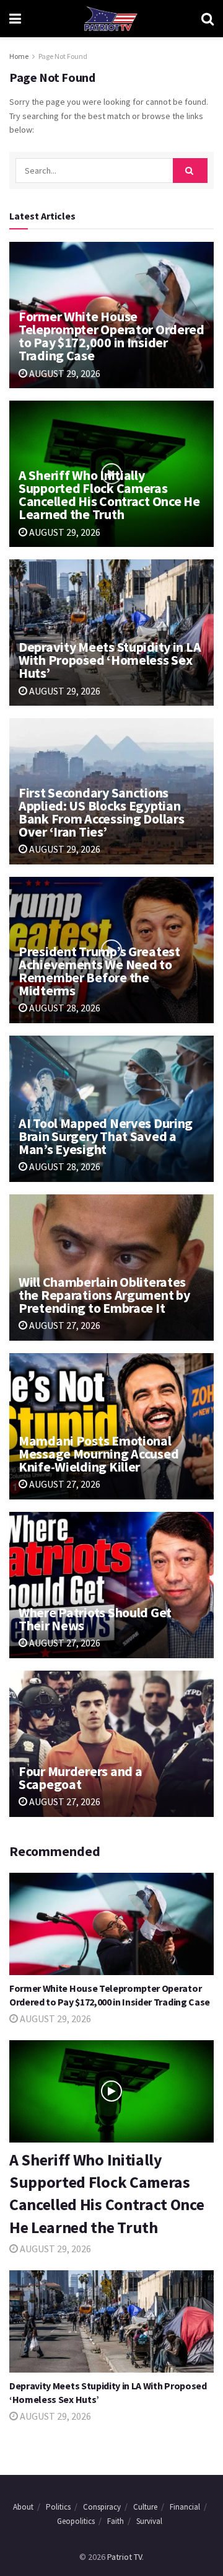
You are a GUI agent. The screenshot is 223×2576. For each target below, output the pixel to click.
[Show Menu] (15, 19)
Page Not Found (63, 56)
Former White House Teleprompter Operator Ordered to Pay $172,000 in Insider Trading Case (111, 336)
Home (19, 56)
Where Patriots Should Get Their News (95, 1619)
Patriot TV (125, 2557)
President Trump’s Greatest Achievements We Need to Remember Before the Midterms (99, 971)
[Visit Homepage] (111, 19)
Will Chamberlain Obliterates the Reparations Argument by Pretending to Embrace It (104, 1295)
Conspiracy (102, 2507)
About (23, 2507)
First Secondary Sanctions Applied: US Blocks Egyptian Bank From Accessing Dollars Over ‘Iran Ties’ (101, 812)
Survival (149, 2521)
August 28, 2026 (64, 1008)
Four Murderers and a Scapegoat (80, 1778)
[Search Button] (208, 19)
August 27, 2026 (64, 1325)
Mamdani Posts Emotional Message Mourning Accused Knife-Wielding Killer (98, 1454)
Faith (116, 2521)
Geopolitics (76, 2521)
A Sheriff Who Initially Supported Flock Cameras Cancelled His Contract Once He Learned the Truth (109, 495)
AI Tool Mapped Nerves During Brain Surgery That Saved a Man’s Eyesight (106, 1136)
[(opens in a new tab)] (111, 1585)
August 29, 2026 (64, 373)
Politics (58, 2507)
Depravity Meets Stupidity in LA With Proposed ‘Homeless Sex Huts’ (110, 660)
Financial (185, 2507)
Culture (145, 2507)
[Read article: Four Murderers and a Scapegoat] (111, 1744)
